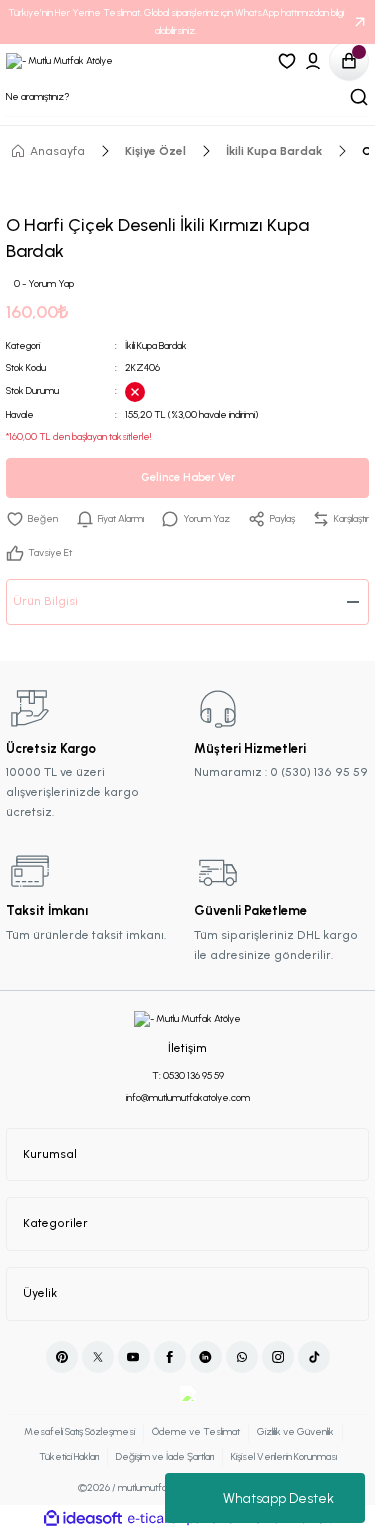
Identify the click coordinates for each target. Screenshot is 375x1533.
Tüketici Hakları (69, 1456)
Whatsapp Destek (278, 1498)
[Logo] (59, 60)
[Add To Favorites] (32, 519)
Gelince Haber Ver (188, 477)
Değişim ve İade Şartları (165, 1456)
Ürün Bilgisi (45, 601)
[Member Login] (313, 61)
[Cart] (349, 61)
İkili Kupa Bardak (156, 345)
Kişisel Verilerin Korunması (284, 1456)
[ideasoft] (83, 1519)
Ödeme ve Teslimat (196, 1431)
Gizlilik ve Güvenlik (295, 1431)
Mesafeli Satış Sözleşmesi (79, 1431)
